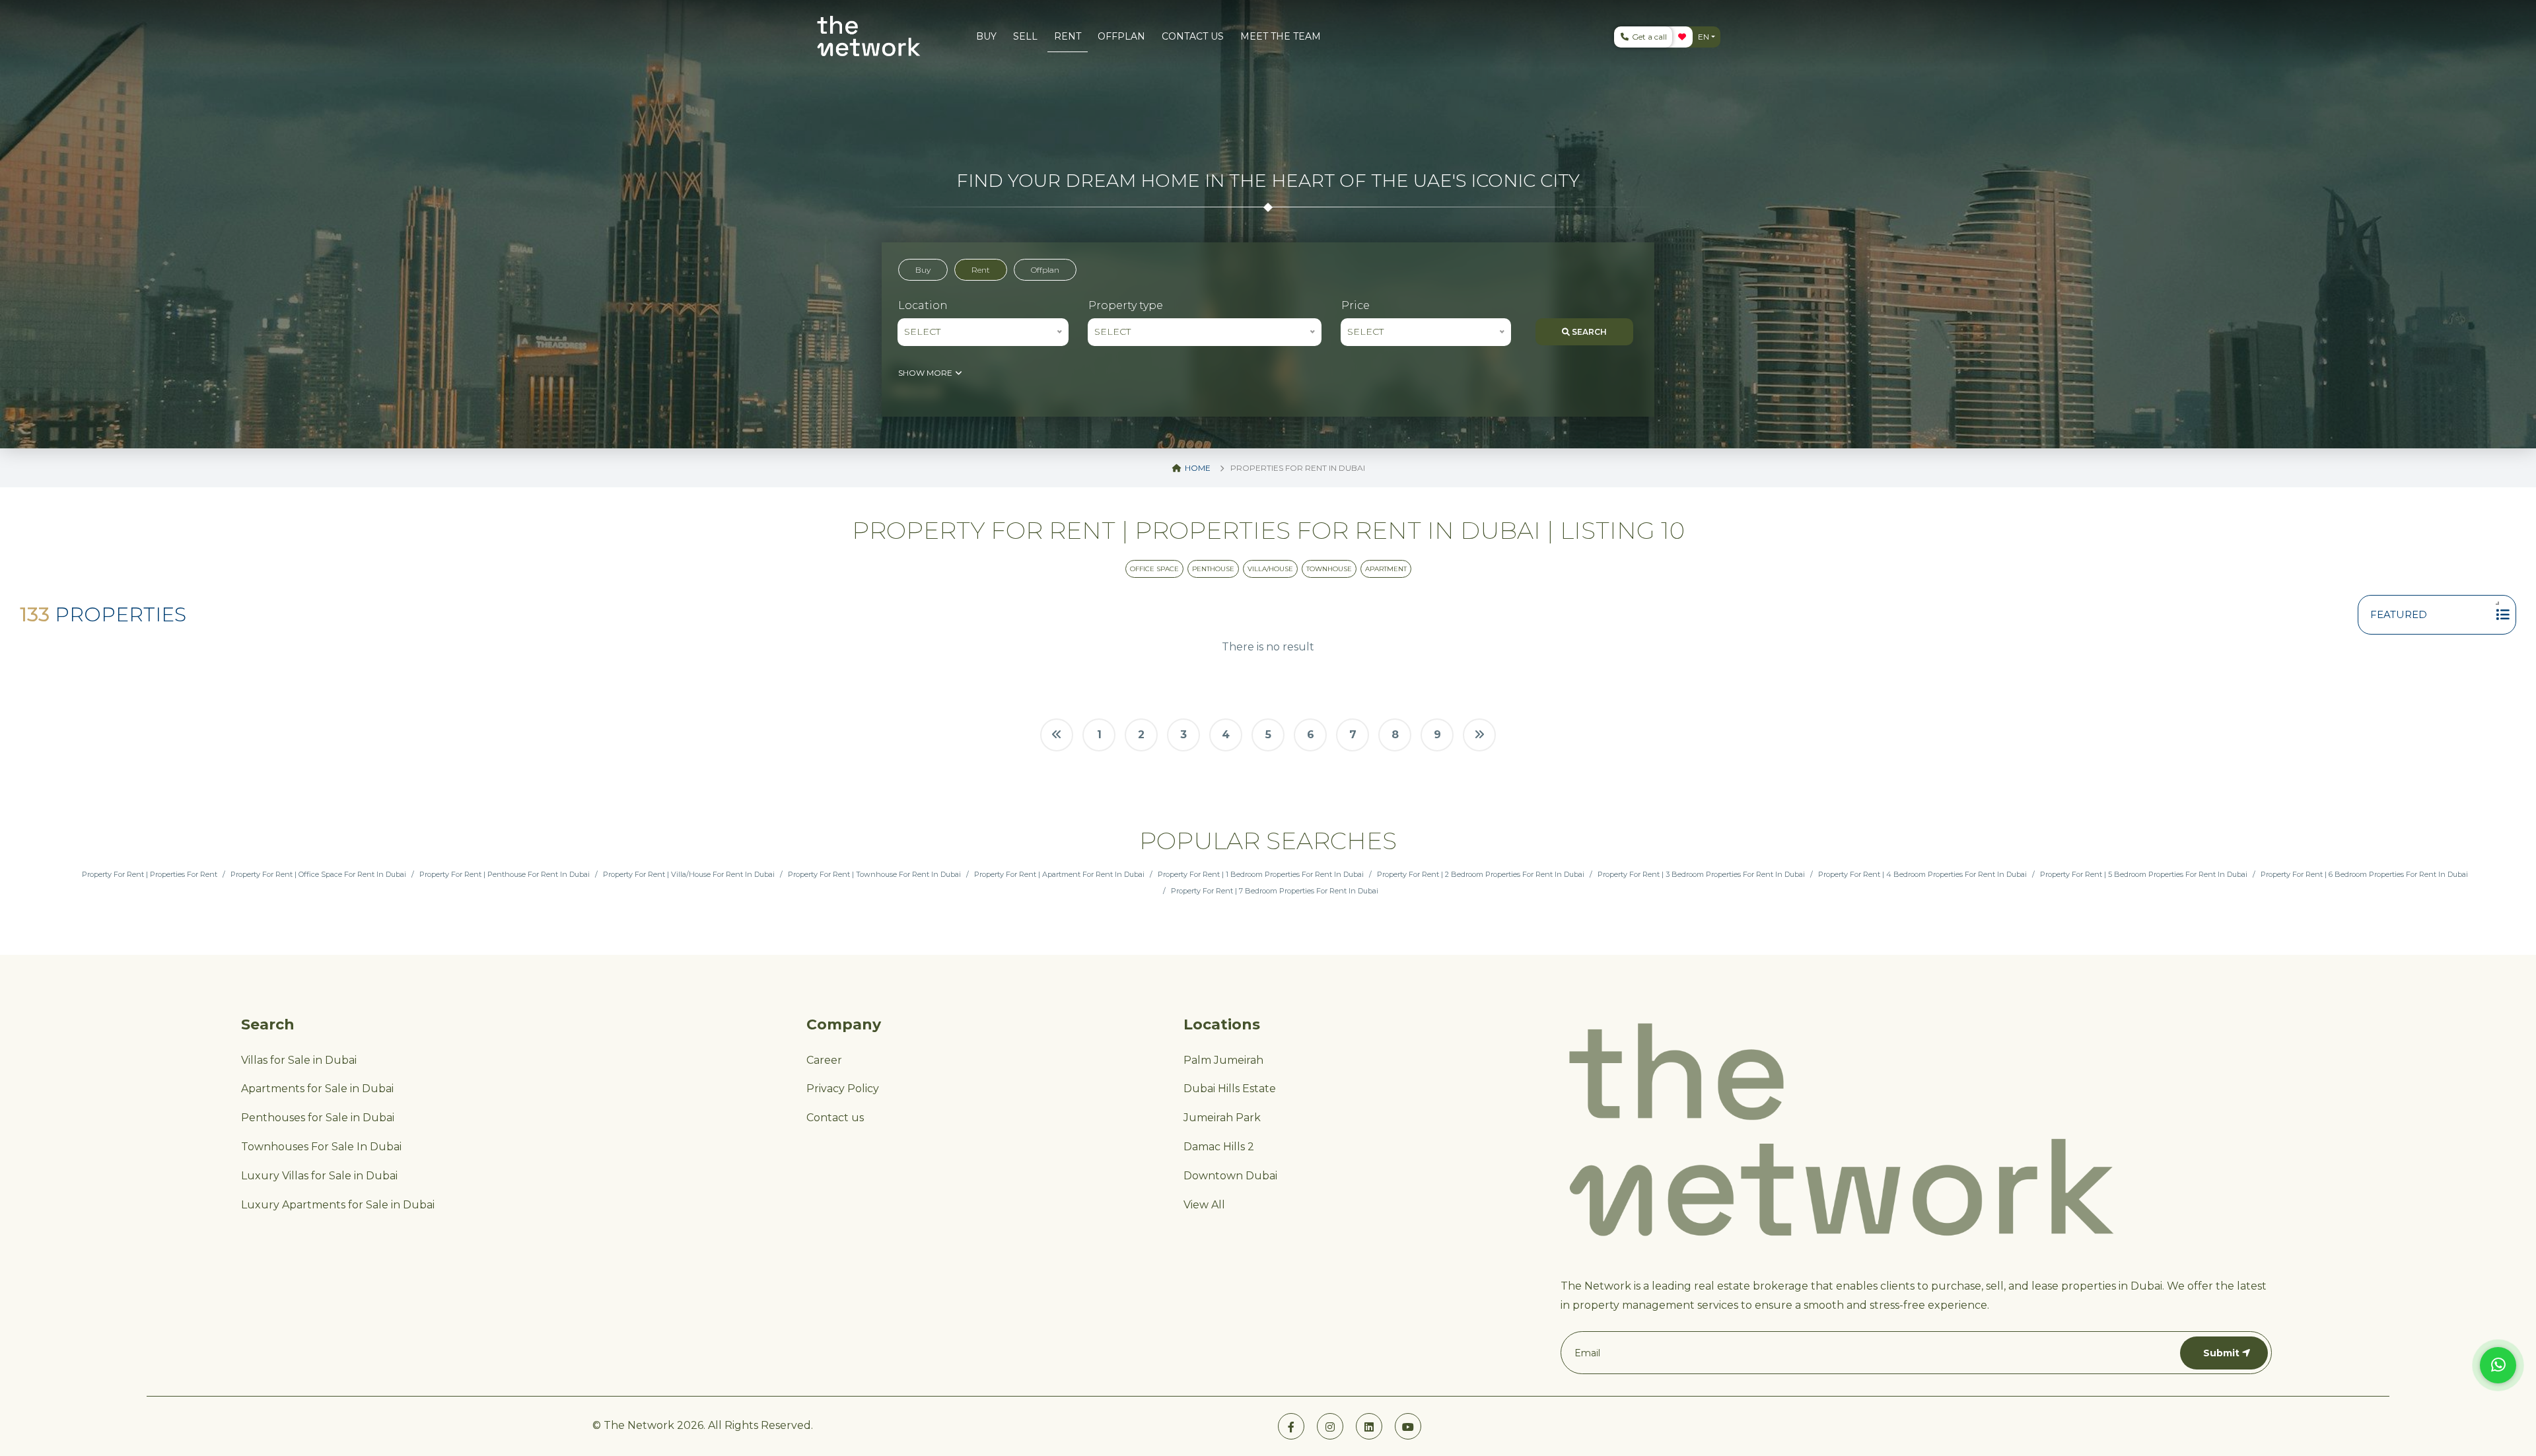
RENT (1068, 36)
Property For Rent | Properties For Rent (150, 874)
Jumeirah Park (1222, 1118)
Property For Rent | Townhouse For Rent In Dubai (874, 874)
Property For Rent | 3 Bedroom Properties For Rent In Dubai (1701, 874)
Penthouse (1213, 569)
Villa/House (1270, 569)
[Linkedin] (1369, 1426)
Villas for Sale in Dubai (299, 1060)
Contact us (835, 1118)
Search (1588, 332)
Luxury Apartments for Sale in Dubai (338, 1205)
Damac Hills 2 (1219, 1147)
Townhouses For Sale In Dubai (321, 1147)
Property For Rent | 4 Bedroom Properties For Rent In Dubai (1922, 874)
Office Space (1154, 569)
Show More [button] (926, 373)
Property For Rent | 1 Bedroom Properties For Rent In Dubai (1261, 874)
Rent (981, 270)
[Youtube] (1408, 1426)
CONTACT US (1193, 36)
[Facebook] (1291, 1426)
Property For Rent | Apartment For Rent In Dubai (1059, 874)
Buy (923, 270)
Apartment (1386, 569)
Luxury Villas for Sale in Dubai (319, 1176)
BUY (986, 36)
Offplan (1045, 270)
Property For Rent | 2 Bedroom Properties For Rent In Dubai (1481, 874)
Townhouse (1329, 569)
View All (1204, 1205)
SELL (1025, 36)
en (1704, 37)
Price (1356, 305)
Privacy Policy (843, 1089)
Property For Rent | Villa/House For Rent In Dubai (689, 874)
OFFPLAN (1121, 36)
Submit (2221, 1353)
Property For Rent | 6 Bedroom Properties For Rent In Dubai (2364, 874)
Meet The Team (1281, 36)
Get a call (1648, 37)
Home (1197, 468)
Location (923, 305)
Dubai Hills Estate (1230, 1089)
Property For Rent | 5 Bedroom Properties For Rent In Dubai (2144, 874)
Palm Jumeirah (1223, 1060)
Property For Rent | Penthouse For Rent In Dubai (505, 874)
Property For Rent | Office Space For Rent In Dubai (318, 874)
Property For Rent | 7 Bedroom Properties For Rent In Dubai (1275, 891)
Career (824, 1060)
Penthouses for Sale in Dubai (318, 1118)
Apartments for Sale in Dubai (317, 1089)
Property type (1126, 305)
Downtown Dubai (1230, 1176)
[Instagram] (1330, 1426)
